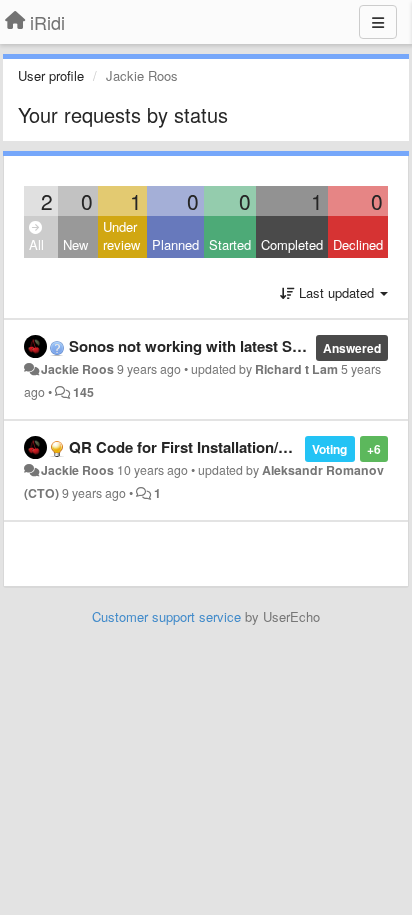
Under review (121, 236)
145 (83, 392)
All (36, 244)
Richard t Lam (296, 369)
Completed (292, 244)
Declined (358, 244)
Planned (175, 244)
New (75, 244)
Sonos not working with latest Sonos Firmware (233, 346)
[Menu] (378, 22)
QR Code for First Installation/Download (209, 447)
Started (230, 244)
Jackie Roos (77, 369)
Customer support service (166, 616)
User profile (51, 75)
